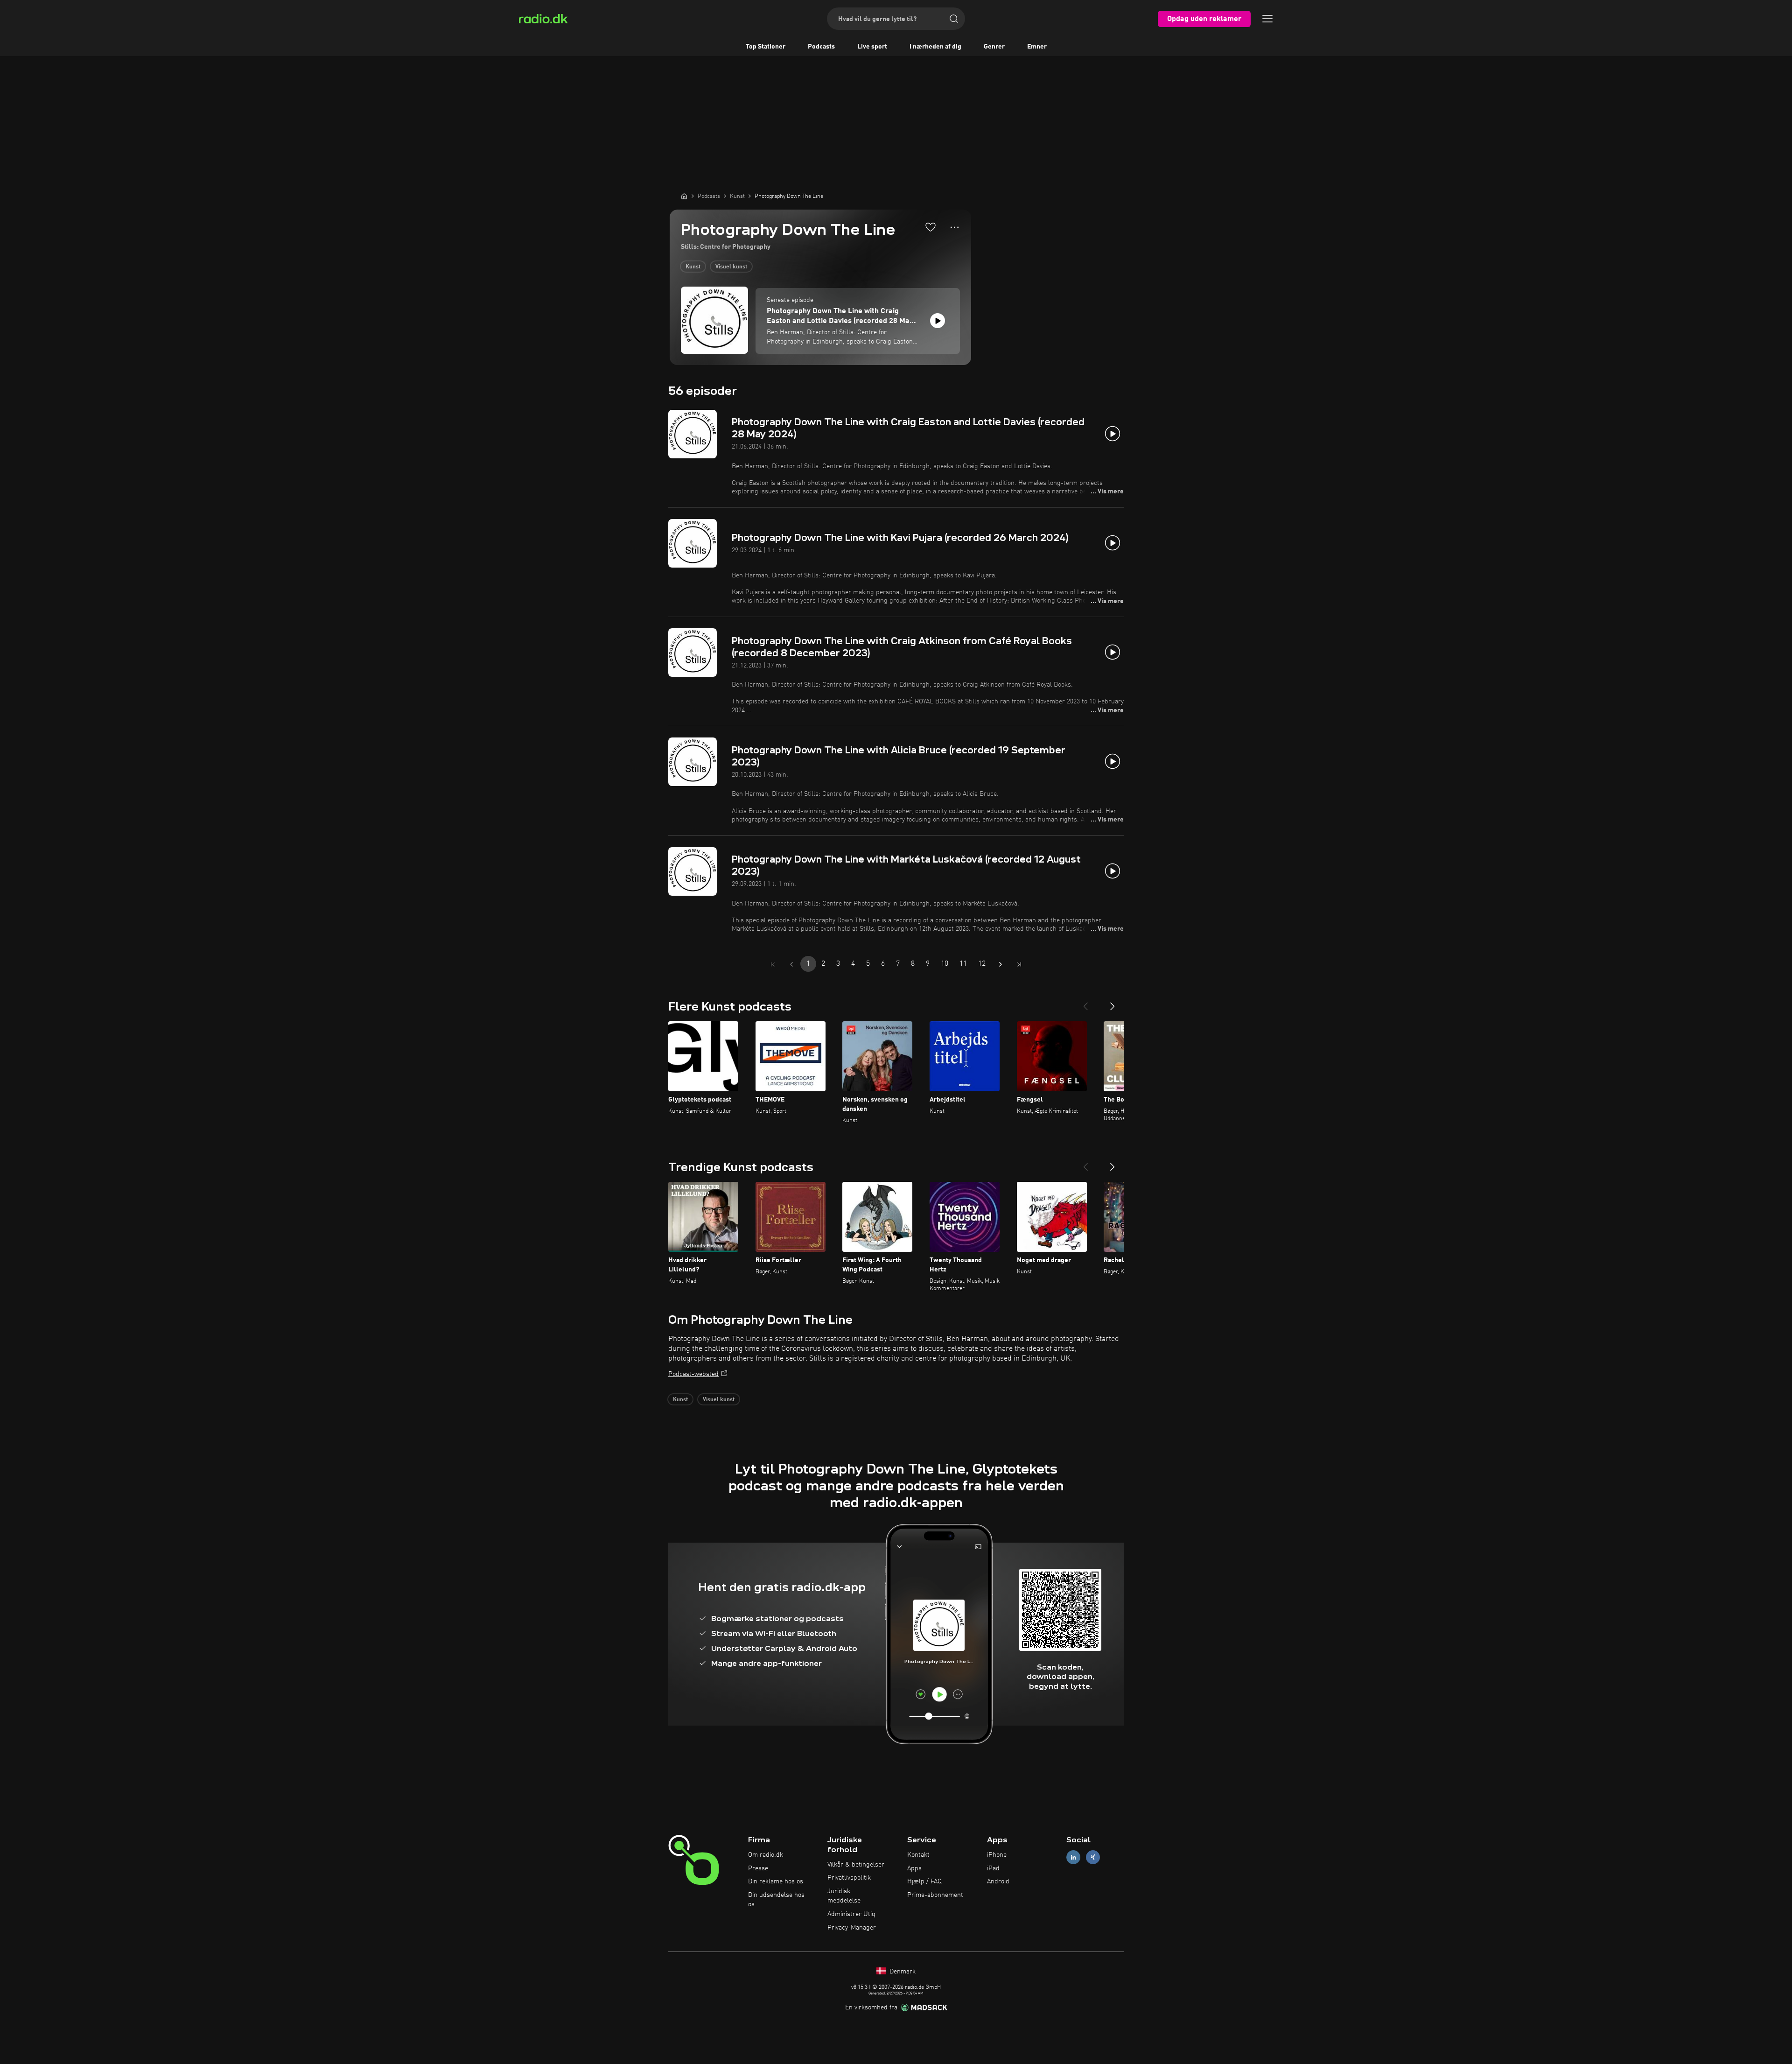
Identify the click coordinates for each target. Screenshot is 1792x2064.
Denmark (902, 1972)
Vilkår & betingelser (856, 1865)
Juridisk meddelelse (844, 1896)
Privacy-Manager (852, 1928)
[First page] (773, 964)
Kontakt (918, 1855)
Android (998, 1881)
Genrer (994, 47)
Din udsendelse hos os (776, 1900)
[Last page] (1019, 964)
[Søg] (954, 19)
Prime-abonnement (935, 1895)
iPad (993, 1868)
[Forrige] (1085, 1003)
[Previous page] (791, 964)
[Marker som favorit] (931, 227)
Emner (1037, 47)
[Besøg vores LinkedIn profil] (1073, 1857)
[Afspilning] (938, 321)
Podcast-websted (693, 1374)
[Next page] (1001, 964)
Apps (914, 1868)
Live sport (872, 47)
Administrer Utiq (851, 1914)
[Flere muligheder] (955, 227)
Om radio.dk (766, 1855)
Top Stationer (766, 47)
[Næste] (1113, 1003)
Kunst (693, 267)
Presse (758, 1868)
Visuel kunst (731, 267)
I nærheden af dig (935, 47)
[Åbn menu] (1267, 19)
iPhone (997, 1855)
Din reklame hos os (776, 1881)
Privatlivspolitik (849, 1878)
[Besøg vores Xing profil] (1093, 1857)
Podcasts (821, 47)
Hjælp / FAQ (924, 1881)
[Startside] (684, 196)
